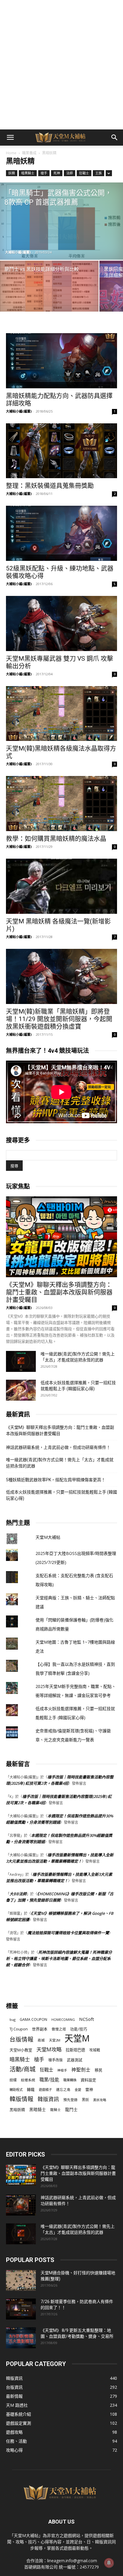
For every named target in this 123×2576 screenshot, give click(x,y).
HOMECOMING (63, 2019)
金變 (78, 2090)
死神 (57, 173)
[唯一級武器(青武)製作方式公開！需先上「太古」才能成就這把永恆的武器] (21, 1361)
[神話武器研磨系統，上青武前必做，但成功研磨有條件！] (21, 2205)
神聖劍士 (81, 2070)
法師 (70, 173)
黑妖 (85, 2100)
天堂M (77, 2038)
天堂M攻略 (49, 2049)
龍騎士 (56, 2110)
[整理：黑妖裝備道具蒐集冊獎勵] (61, 451)
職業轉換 (70, 2080)
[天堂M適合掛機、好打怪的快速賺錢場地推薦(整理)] (21, 2280)
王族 (99, 173)
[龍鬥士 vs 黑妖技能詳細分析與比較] (49, 298)
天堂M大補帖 (48, 1537)
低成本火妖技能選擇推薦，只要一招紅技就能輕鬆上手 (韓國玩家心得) (61, 1495)
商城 (41, 2040)
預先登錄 (70, 2100)
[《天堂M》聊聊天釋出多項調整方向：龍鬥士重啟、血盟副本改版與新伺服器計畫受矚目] (61, 1237)
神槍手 (62, 2070)
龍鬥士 (71, 2109)
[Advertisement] (61, 65)
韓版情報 (21, 2099)
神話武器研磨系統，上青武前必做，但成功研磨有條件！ (58, 1447)
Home (11, 153)
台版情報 (21, 2039)
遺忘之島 (63, 2090)
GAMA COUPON (33, 2019)
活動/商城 (23, 2069)
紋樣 (13, 2080)
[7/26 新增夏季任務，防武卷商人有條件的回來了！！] (21, 2309)
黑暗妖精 (17, 2110)
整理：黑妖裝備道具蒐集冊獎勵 (50, 486)
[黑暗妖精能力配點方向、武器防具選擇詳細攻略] (61, 361)
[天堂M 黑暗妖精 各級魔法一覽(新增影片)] (61, 886)
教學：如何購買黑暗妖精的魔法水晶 (56, 839)
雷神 (89, 2090)
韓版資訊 (48, 2099)
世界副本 (40, 2029)
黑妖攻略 (100, 2100)
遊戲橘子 (45, 2090)
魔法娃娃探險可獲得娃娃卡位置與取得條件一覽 (68, 1933)
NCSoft (87, 2019)
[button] (10, 138)
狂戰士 (84, 173)
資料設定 (88, 2080)
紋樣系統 (28, 2080)
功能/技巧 (79, 2029)
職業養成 (29, 153)
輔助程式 (16, 2090)
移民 (99, 2070)
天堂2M (55, 2040)
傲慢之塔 (59, 2029)
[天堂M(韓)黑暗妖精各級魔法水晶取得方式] (61, 714)
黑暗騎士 (38, 2110)
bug (13, 2019)
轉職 (31, 2090)
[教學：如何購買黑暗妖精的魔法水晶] (61, 804)
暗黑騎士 (28, 173)
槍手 (44, 173)
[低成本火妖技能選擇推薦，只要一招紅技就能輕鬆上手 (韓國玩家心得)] (21, 1390)
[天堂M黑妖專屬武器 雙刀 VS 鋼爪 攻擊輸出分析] (61, 623)
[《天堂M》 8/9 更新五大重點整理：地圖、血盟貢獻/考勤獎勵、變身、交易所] (21, 2338)
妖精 (12, 173)
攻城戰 (95, 2050)
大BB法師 (18, 1894)
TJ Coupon (19, 2029)
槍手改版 (56, 2060)
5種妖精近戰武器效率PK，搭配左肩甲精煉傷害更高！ (56, 1480)
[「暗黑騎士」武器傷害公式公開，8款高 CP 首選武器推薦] (61, 221)
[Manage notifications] (109, 2563)
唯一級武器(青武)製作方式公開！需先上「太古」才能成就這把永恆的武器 (60, 1463)
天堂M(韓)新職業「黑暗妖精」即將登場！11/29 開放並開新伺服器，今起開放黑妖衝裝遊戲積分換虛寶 (59, 1019)
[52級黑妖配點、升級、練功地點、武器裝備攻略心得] (61, 533)
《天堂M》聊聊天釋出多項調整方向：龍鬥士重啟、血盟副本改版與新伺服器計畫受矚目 (59, 1292)
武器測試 (75, 2060)
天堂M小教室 (21, 2050)
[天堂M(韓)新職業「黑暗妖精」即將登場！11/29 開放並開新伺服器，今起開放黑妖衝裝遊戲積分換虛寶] (61, 976)
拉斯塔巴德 (75, 2050)
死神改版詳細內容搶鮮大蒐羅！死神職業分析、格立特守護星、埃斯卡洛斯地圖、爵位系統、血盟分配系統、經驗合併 (59, 1959)
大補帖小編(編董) (18, 252)
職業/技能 (49, 2080)
